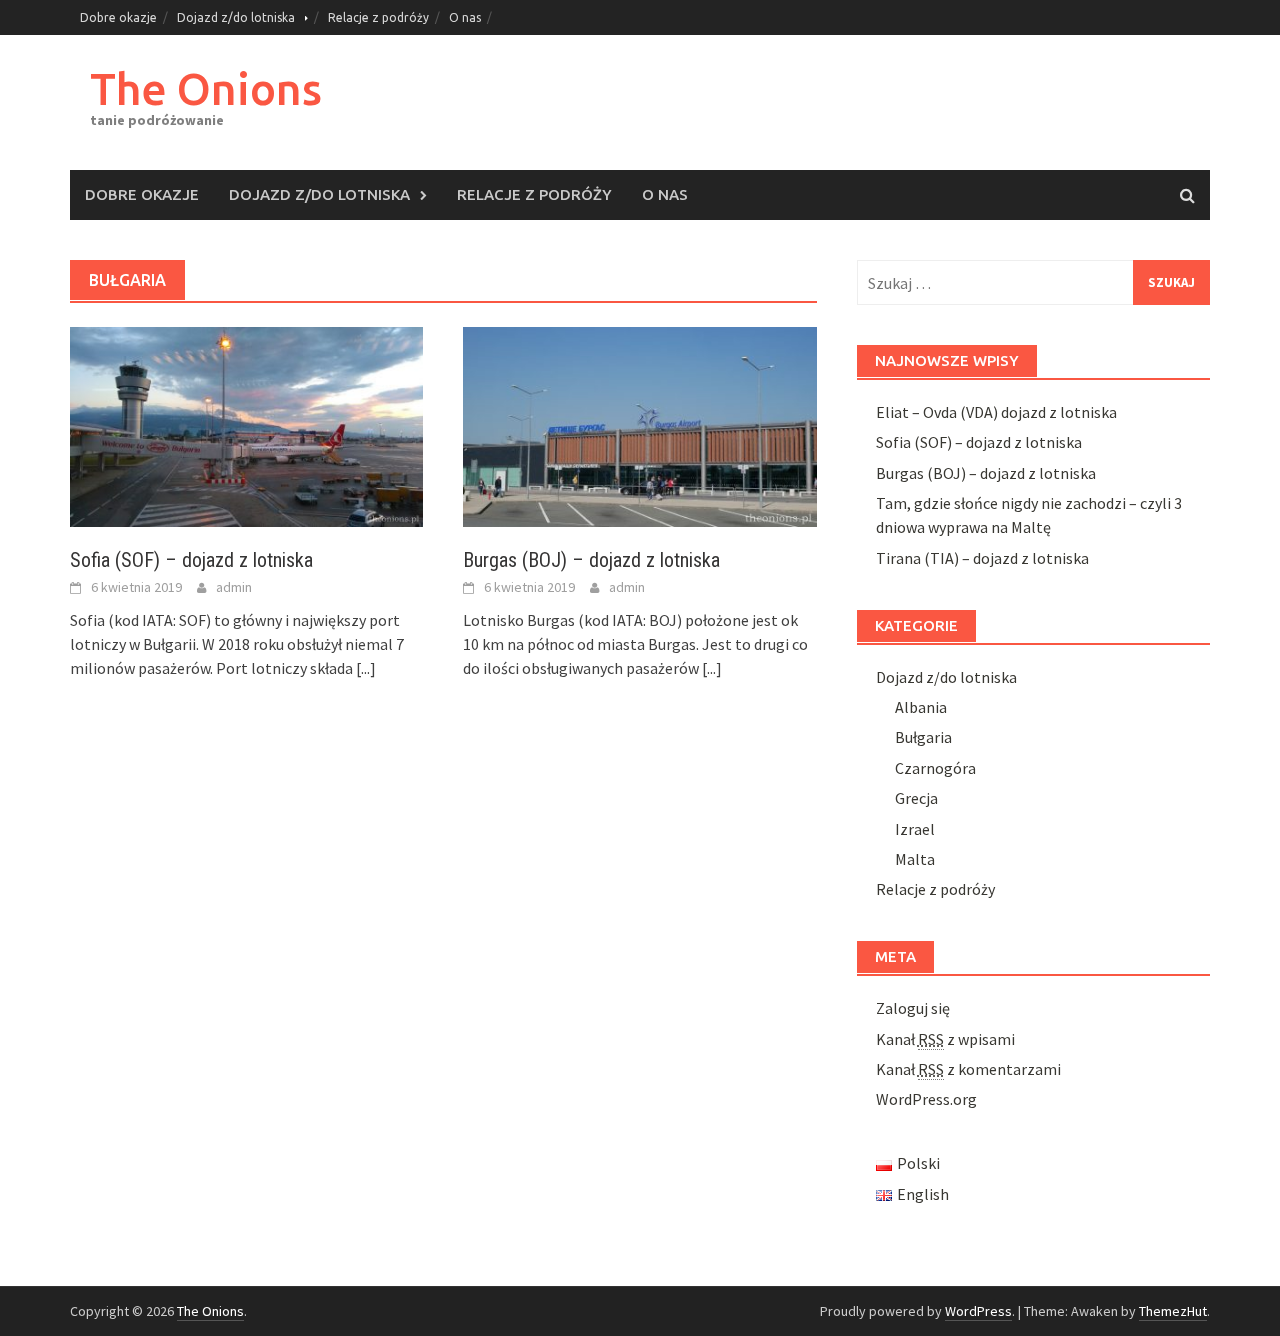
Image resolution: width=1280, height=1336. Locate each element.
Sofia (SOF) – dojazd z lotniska (191, 560)
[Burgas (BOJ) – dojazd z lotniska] (639, 425)
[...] (366, 668)
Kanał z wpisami (945, 1039)
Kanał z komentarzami (968, 1069)
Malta (915, 859)
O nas (465, 17)
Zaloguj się (913, 1008)
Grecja (916, 798)
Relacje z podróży (378, 17)
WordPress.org (926, 1099)
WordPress (978, 1311)
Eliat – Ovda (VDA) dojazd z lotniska (996, 412)
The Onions (206, 88)
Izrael (915, 829)
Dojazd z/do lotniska (236, 17)
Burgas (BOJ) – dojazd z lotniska (591, 560)
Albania (921, 707)
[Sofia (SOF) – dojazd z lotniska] (246, 425)
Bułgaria (923, 737)
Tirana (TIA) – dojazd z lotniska (982, 558)
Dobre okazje (118, 17)
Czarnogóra (935, 768)
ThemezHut (1173, 1311)
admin (234, 587)
